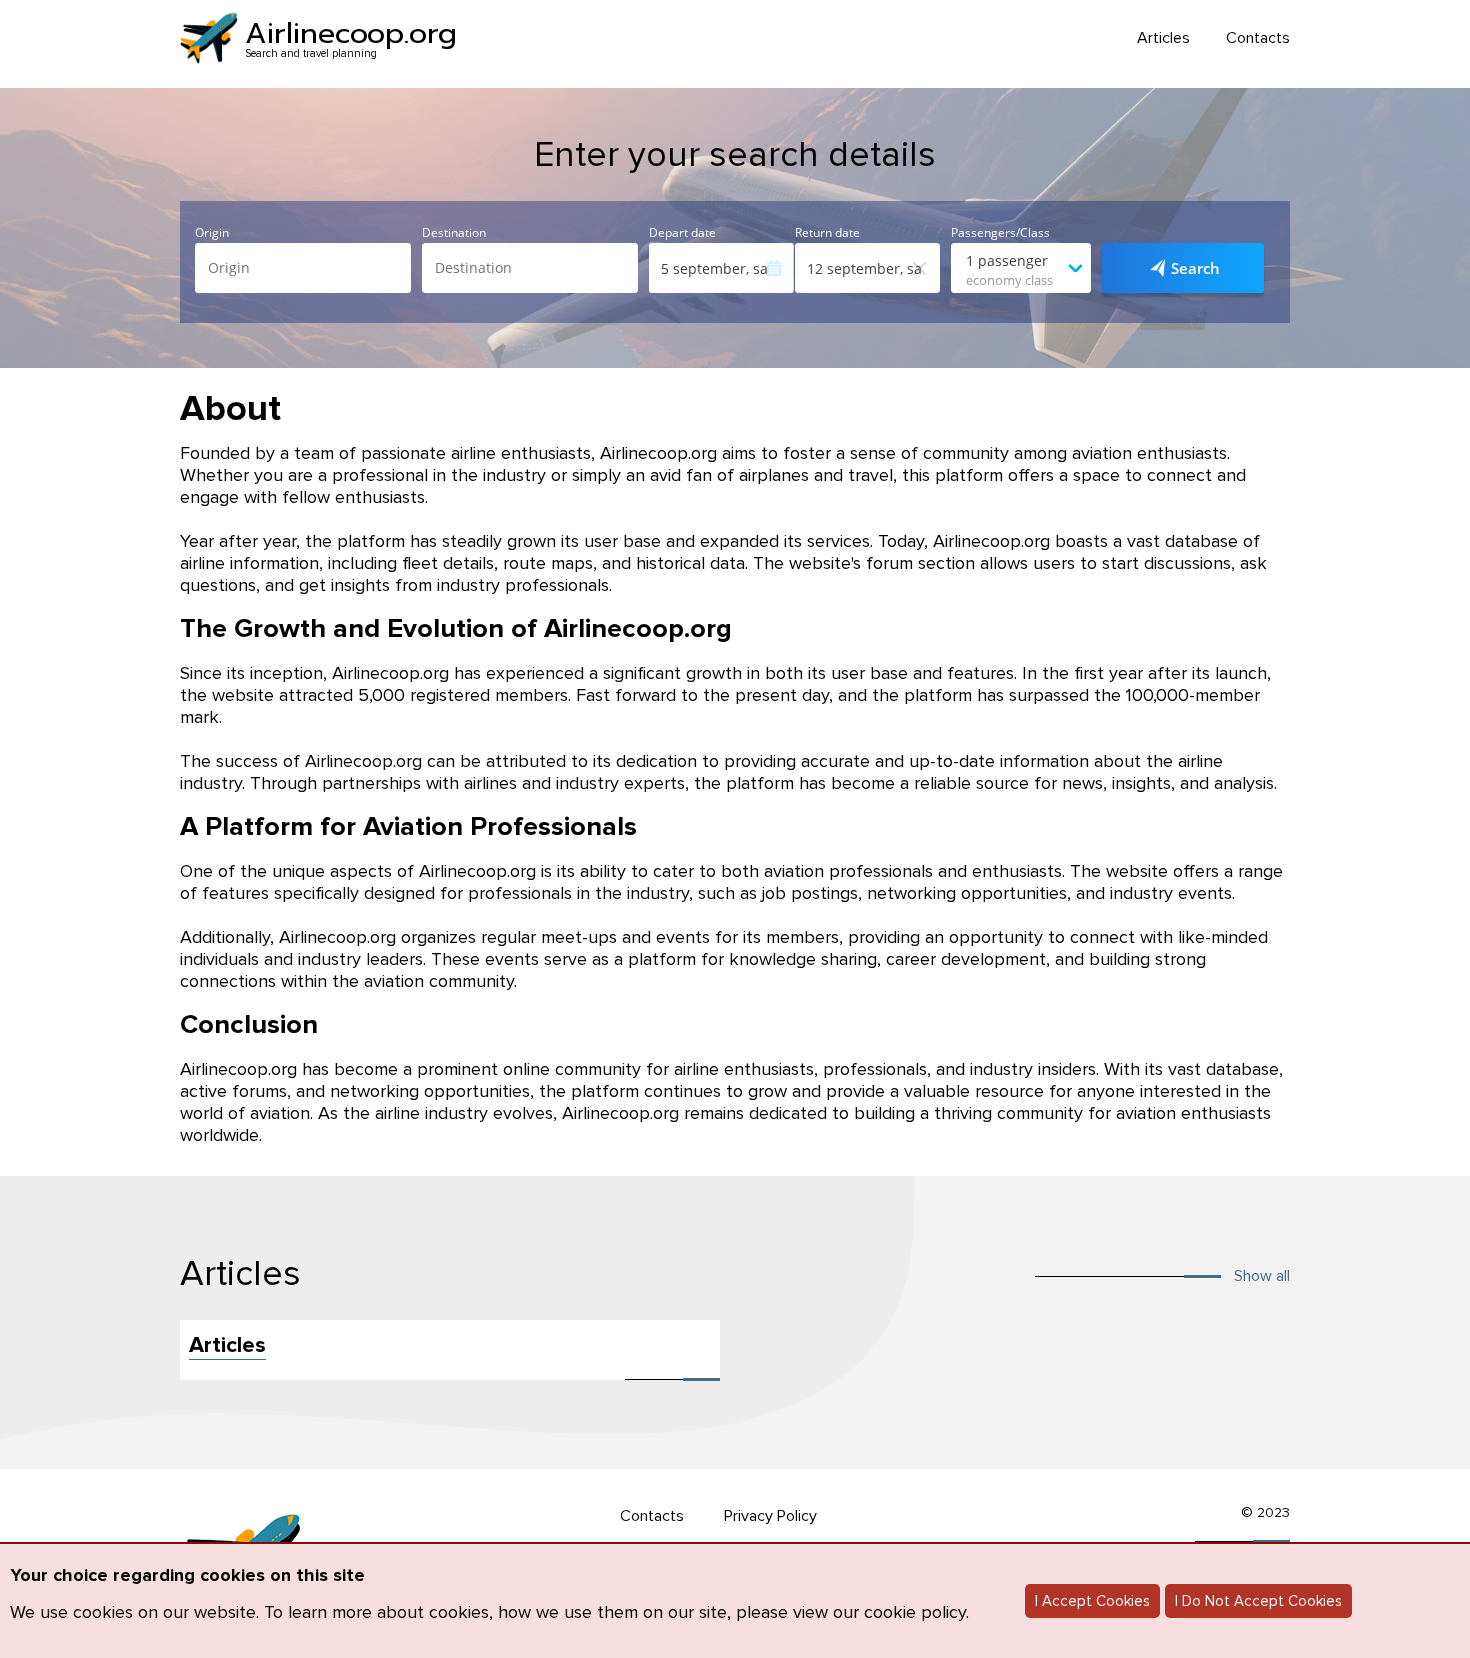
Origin (212, 233)
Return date (827, 233)
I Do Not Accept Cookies (1258, 1601)
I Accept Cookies (1092, 1601)
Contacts (1258, 38)
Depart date (682, 233)
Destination (454, 233)
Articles (1163, 38)
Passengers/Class (1000, 233)
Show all (1262, 1276)
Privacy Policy (770, 1516)
